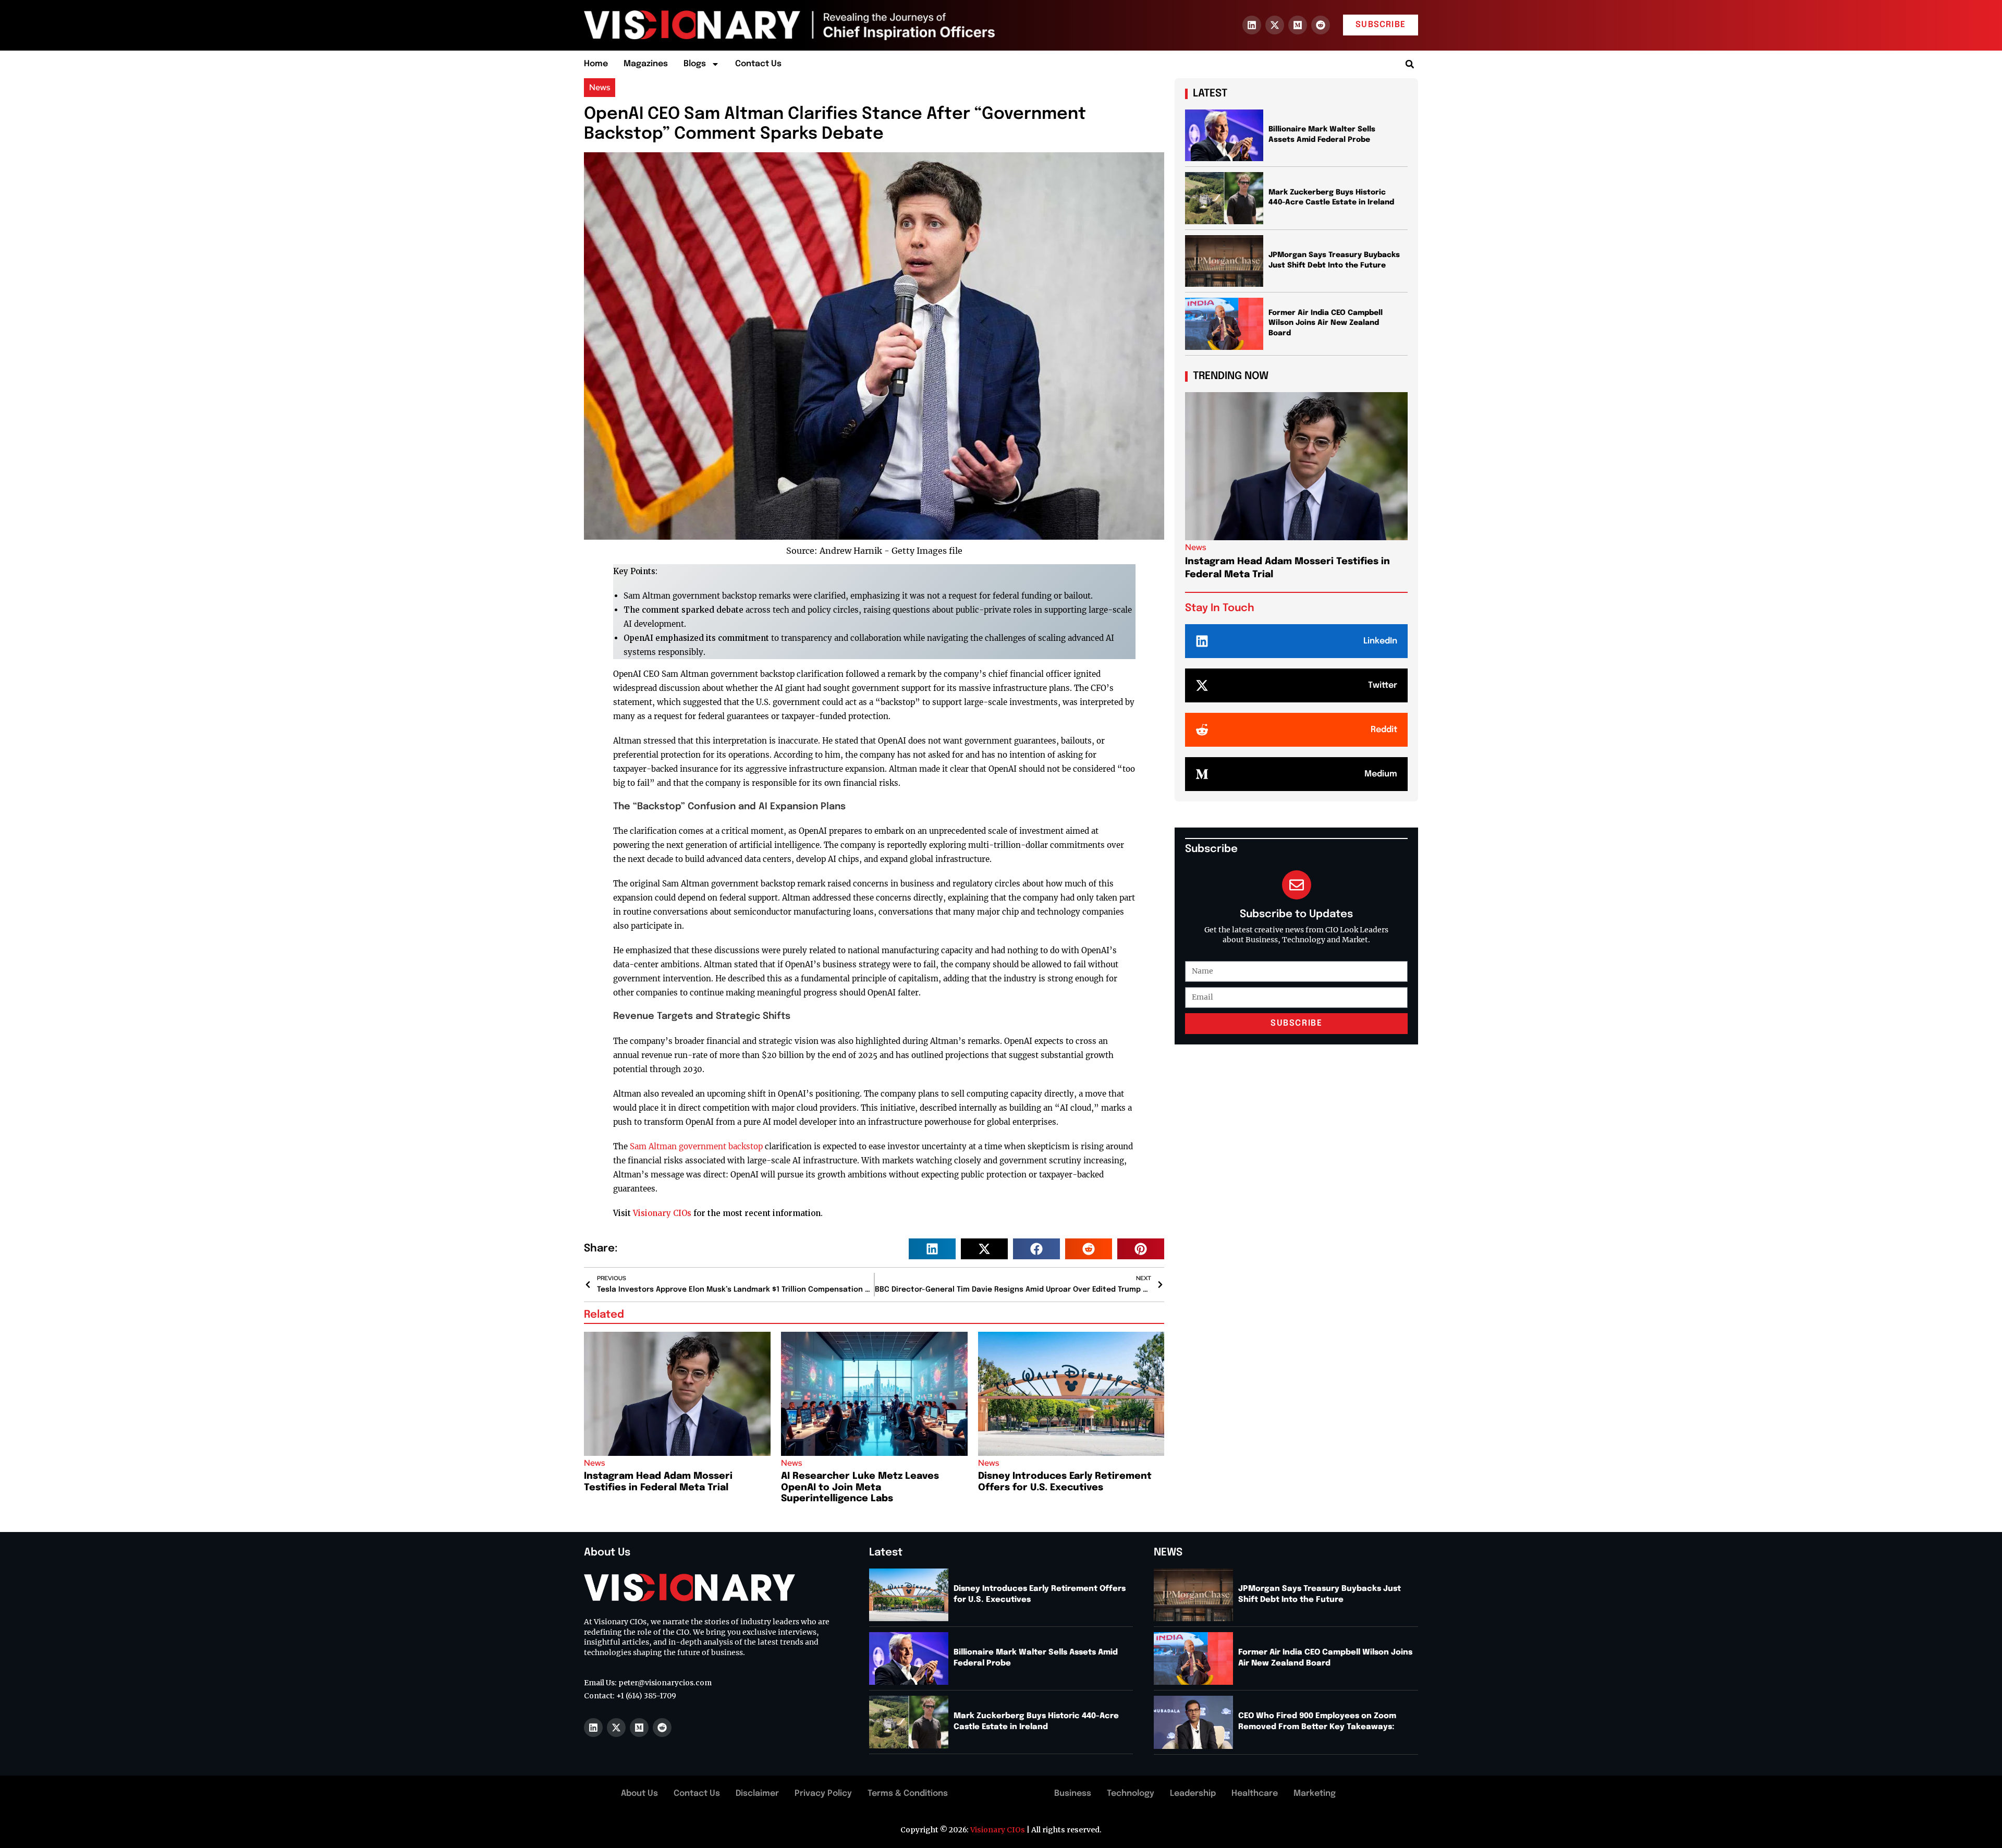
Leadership (1193, 1794)
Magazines (646, 64)
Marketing (1315, 1794)
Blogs (695, 64)
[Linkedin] (1252, 25)
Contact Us (758, 64)
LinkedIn (1380, 641)
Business (1073, 1794)
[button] (1409, 64)
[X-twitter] (1275, 25)
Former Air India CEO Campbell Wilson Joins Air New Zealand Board (1326, 323)
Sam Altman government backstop (696, 1146)
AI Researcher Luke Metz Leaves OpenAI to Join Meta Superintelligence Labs (860, 1487)
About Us (639, 1794)
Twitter (1383, 685)
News (600, 87)
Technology (1131, 1794)
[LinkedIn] (1202, 641)
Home (596, 64)
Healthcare (1255, 1794)
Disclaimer (757, 1794)
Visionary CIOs (662, 1213)
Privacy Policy (823, 1794)
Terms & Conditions (908, 1794)
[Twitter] (1202, 685)
